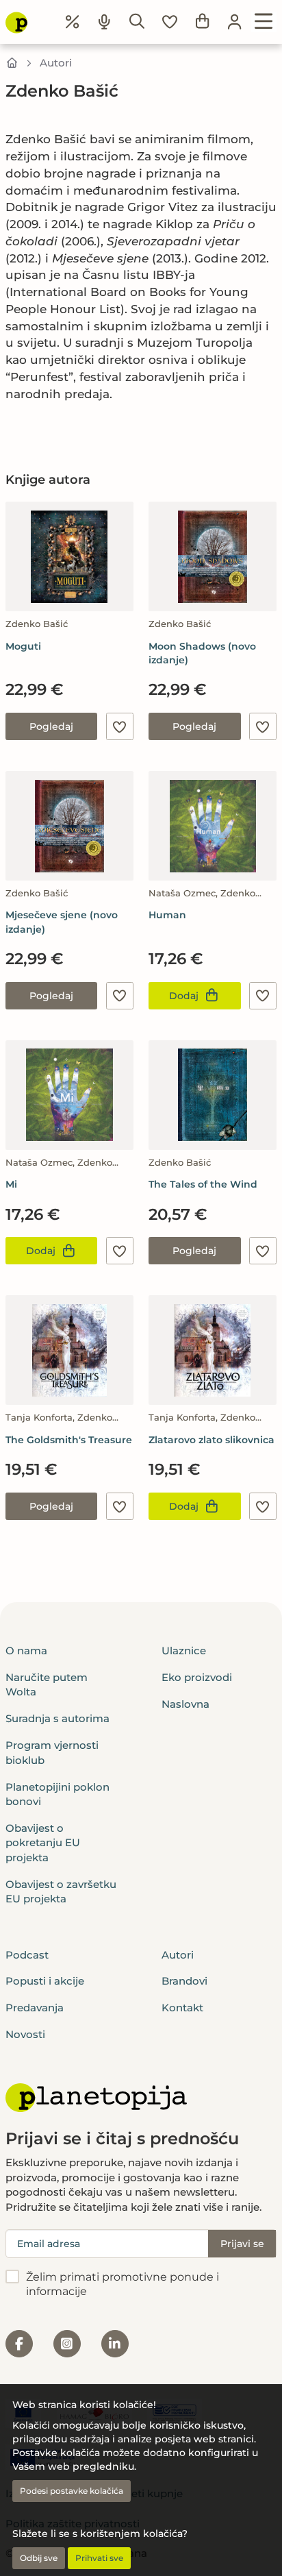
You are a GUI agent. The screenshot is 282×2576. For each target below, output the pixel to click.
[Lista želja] (170, 22)
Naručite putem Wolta (47, 1684)
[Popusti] (73, 22)
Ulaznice (184, 1651)
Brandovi (184, 1981)
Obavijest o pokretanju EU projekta (43, 1843)
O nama (26, 1651)
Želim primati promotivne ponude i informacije (123, 2284)
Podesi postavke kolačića (72, 2491)
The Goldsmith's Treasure (69, 1440)
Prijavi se (242, 2244)
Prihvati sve (99, 2558)
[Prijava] (235, 22)
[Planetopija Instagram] (67, 2344)
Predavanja (35, 2008)
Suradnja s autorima (57, 1718)
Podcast (27, 1955)
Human (167, 915)
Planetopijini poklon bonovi (57, 1794)
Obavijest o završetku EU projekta (61, 1891)
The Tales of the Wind (203, 1184)
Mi (11, 1184)
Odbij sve (39, 2558)
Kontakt (182, 2008)
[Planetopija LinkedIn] (115, 2344)
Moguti (23, 646)
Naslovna (185, 1704)
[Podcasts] (105, 22)
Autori (56, 63)
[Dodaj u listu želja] (120, 726)
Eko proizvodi (197, 1677)
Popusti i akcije (45, 1981)
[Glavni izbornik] (264, 22)
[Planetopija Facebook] (19, 2344)
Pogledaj (51, 726)
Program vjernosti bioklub (52, 1752)
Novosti (25, 2034)
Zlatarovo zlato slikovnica (211, 1440)
